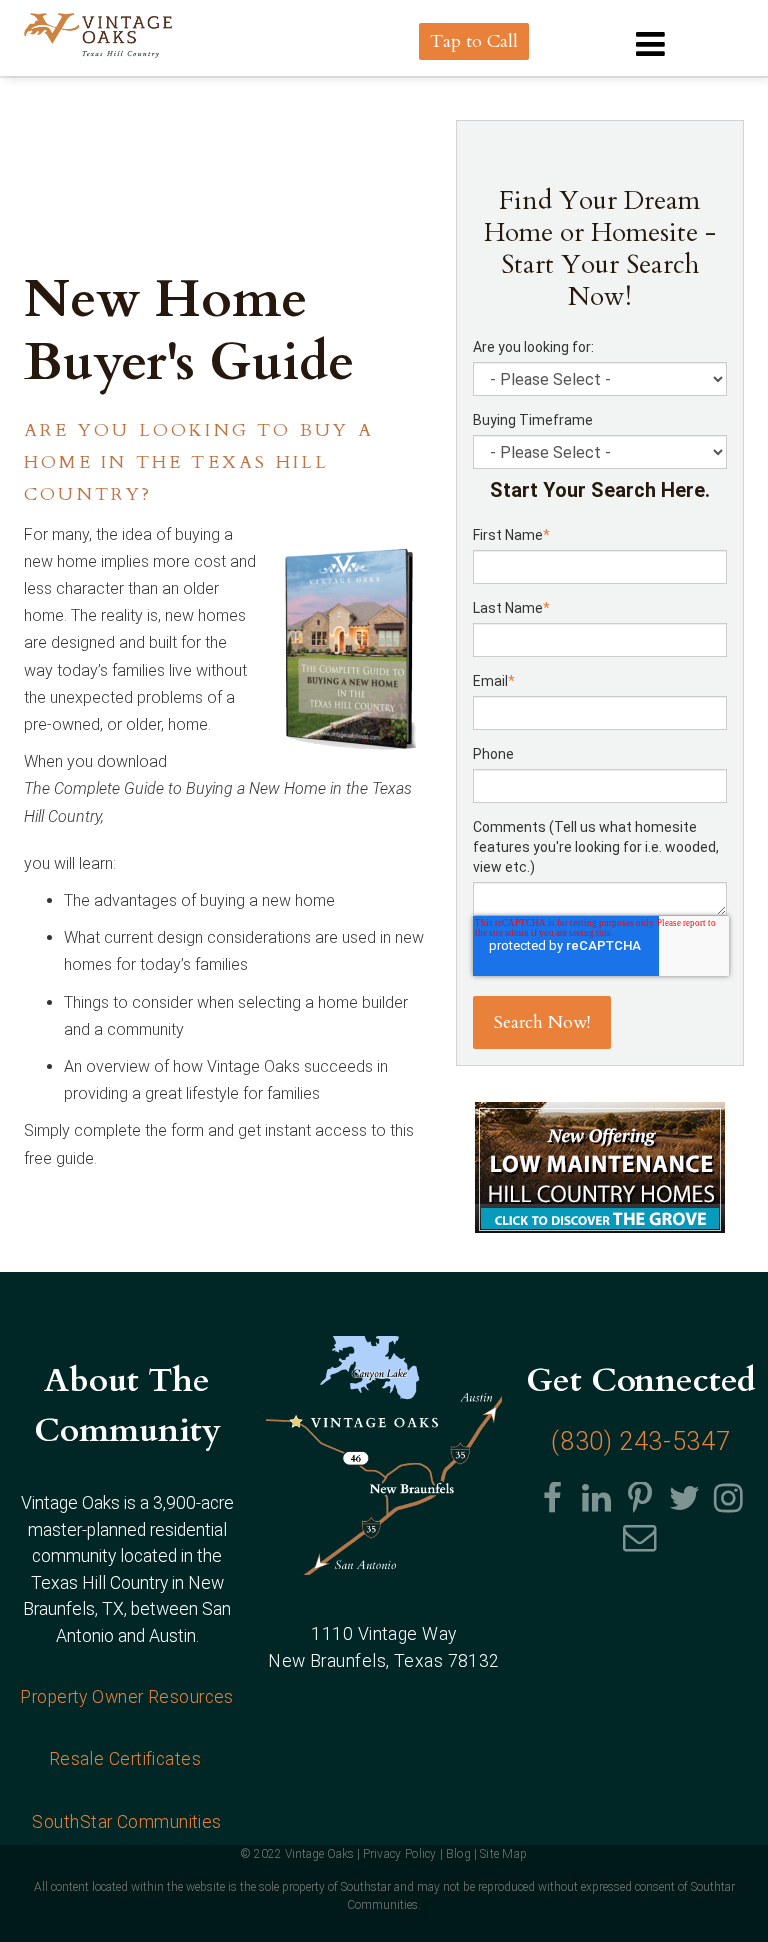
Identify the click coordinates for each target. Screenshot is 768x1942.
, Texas (383, 1661)
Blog (458, 1854)
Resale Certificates (127, 1759)
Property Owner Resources (127, 1697)
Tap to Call (474, 41)
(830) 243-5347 (640, 1441)
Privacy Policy (400, 1854)
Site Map (503, 1854)
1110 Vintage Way (383, 1634)
